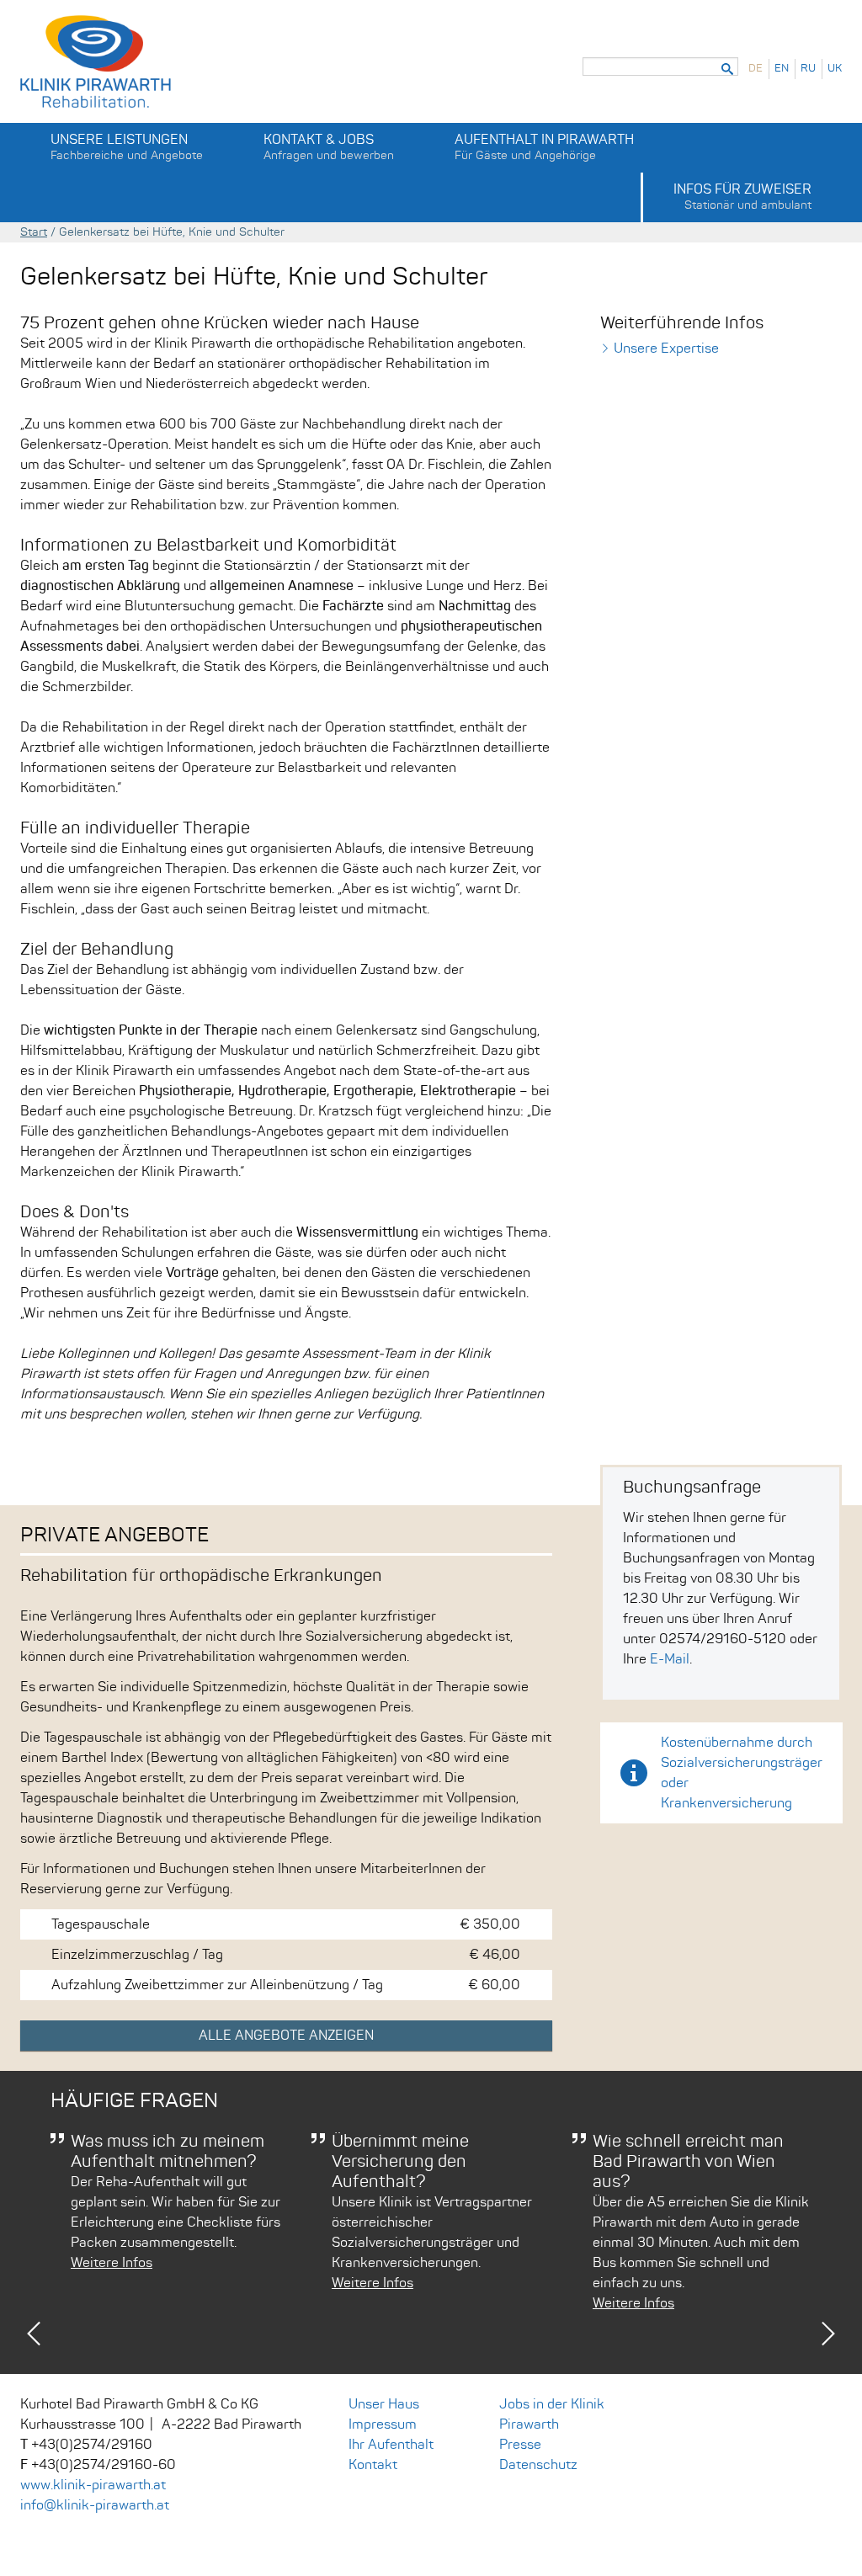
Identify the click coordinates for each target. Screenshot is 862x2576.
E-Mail (670, 1659)
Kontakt (373, 2465)
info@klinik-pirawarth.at (95, 2505)
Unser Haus (384, 2404)
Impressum (383, 2424)
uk (835, 69)
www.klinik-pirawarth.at (93, 2485)
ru (808, 69)
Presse (520, 2445)
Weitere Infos (112, 2263)
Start (34, 232)
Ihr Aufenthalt (391, 2445)
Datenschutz (538, 2465)
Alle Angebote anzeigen (286, 2036)
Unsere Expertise (666, 349)
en (782, 69)
